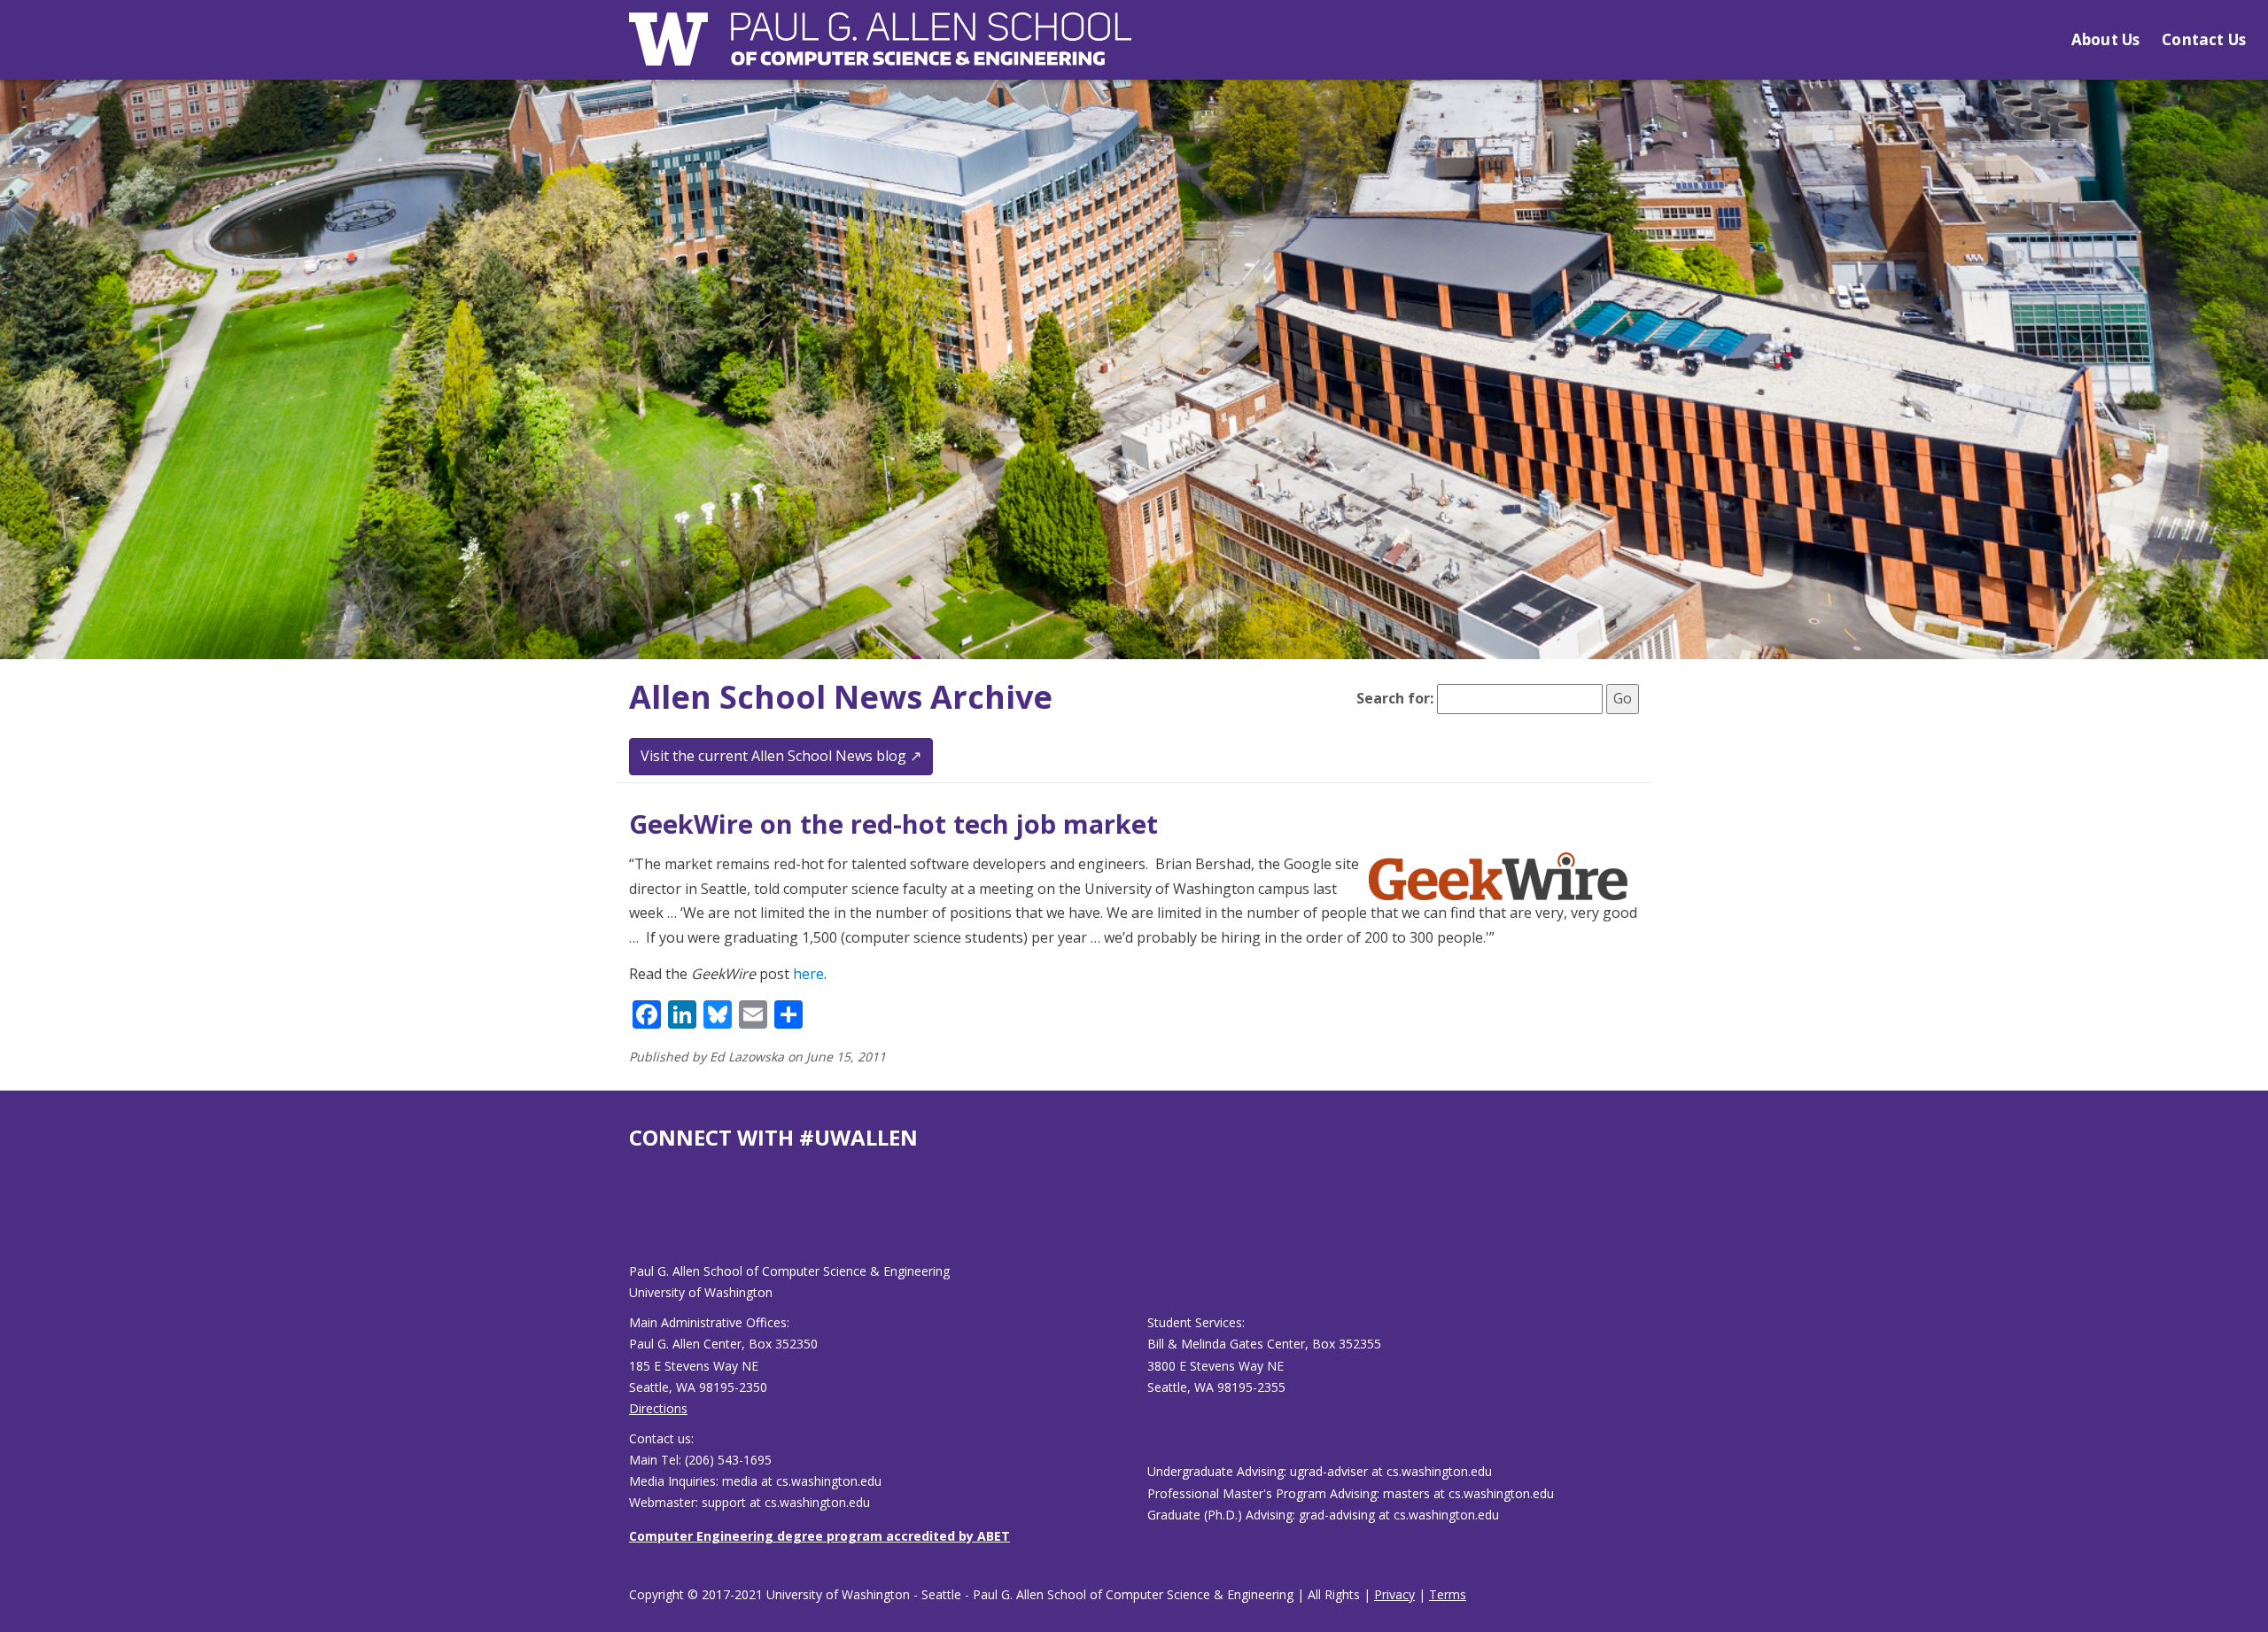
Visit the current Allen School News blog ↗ (781, 756)
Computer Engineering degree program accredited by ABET (819, 1536)
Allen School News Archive (841, 697)
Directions (658, 1408)
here (808, 974)
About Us (2105, 39)
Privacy (1394, 1594)
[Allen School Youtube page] (642, 1220)
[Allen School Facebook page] (633, 1220)
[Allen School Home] (880, 50)
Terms (1448, 1594)
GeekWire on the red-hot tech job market (893, 824)
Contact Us (2204, 39)
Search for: (1395, 698)
